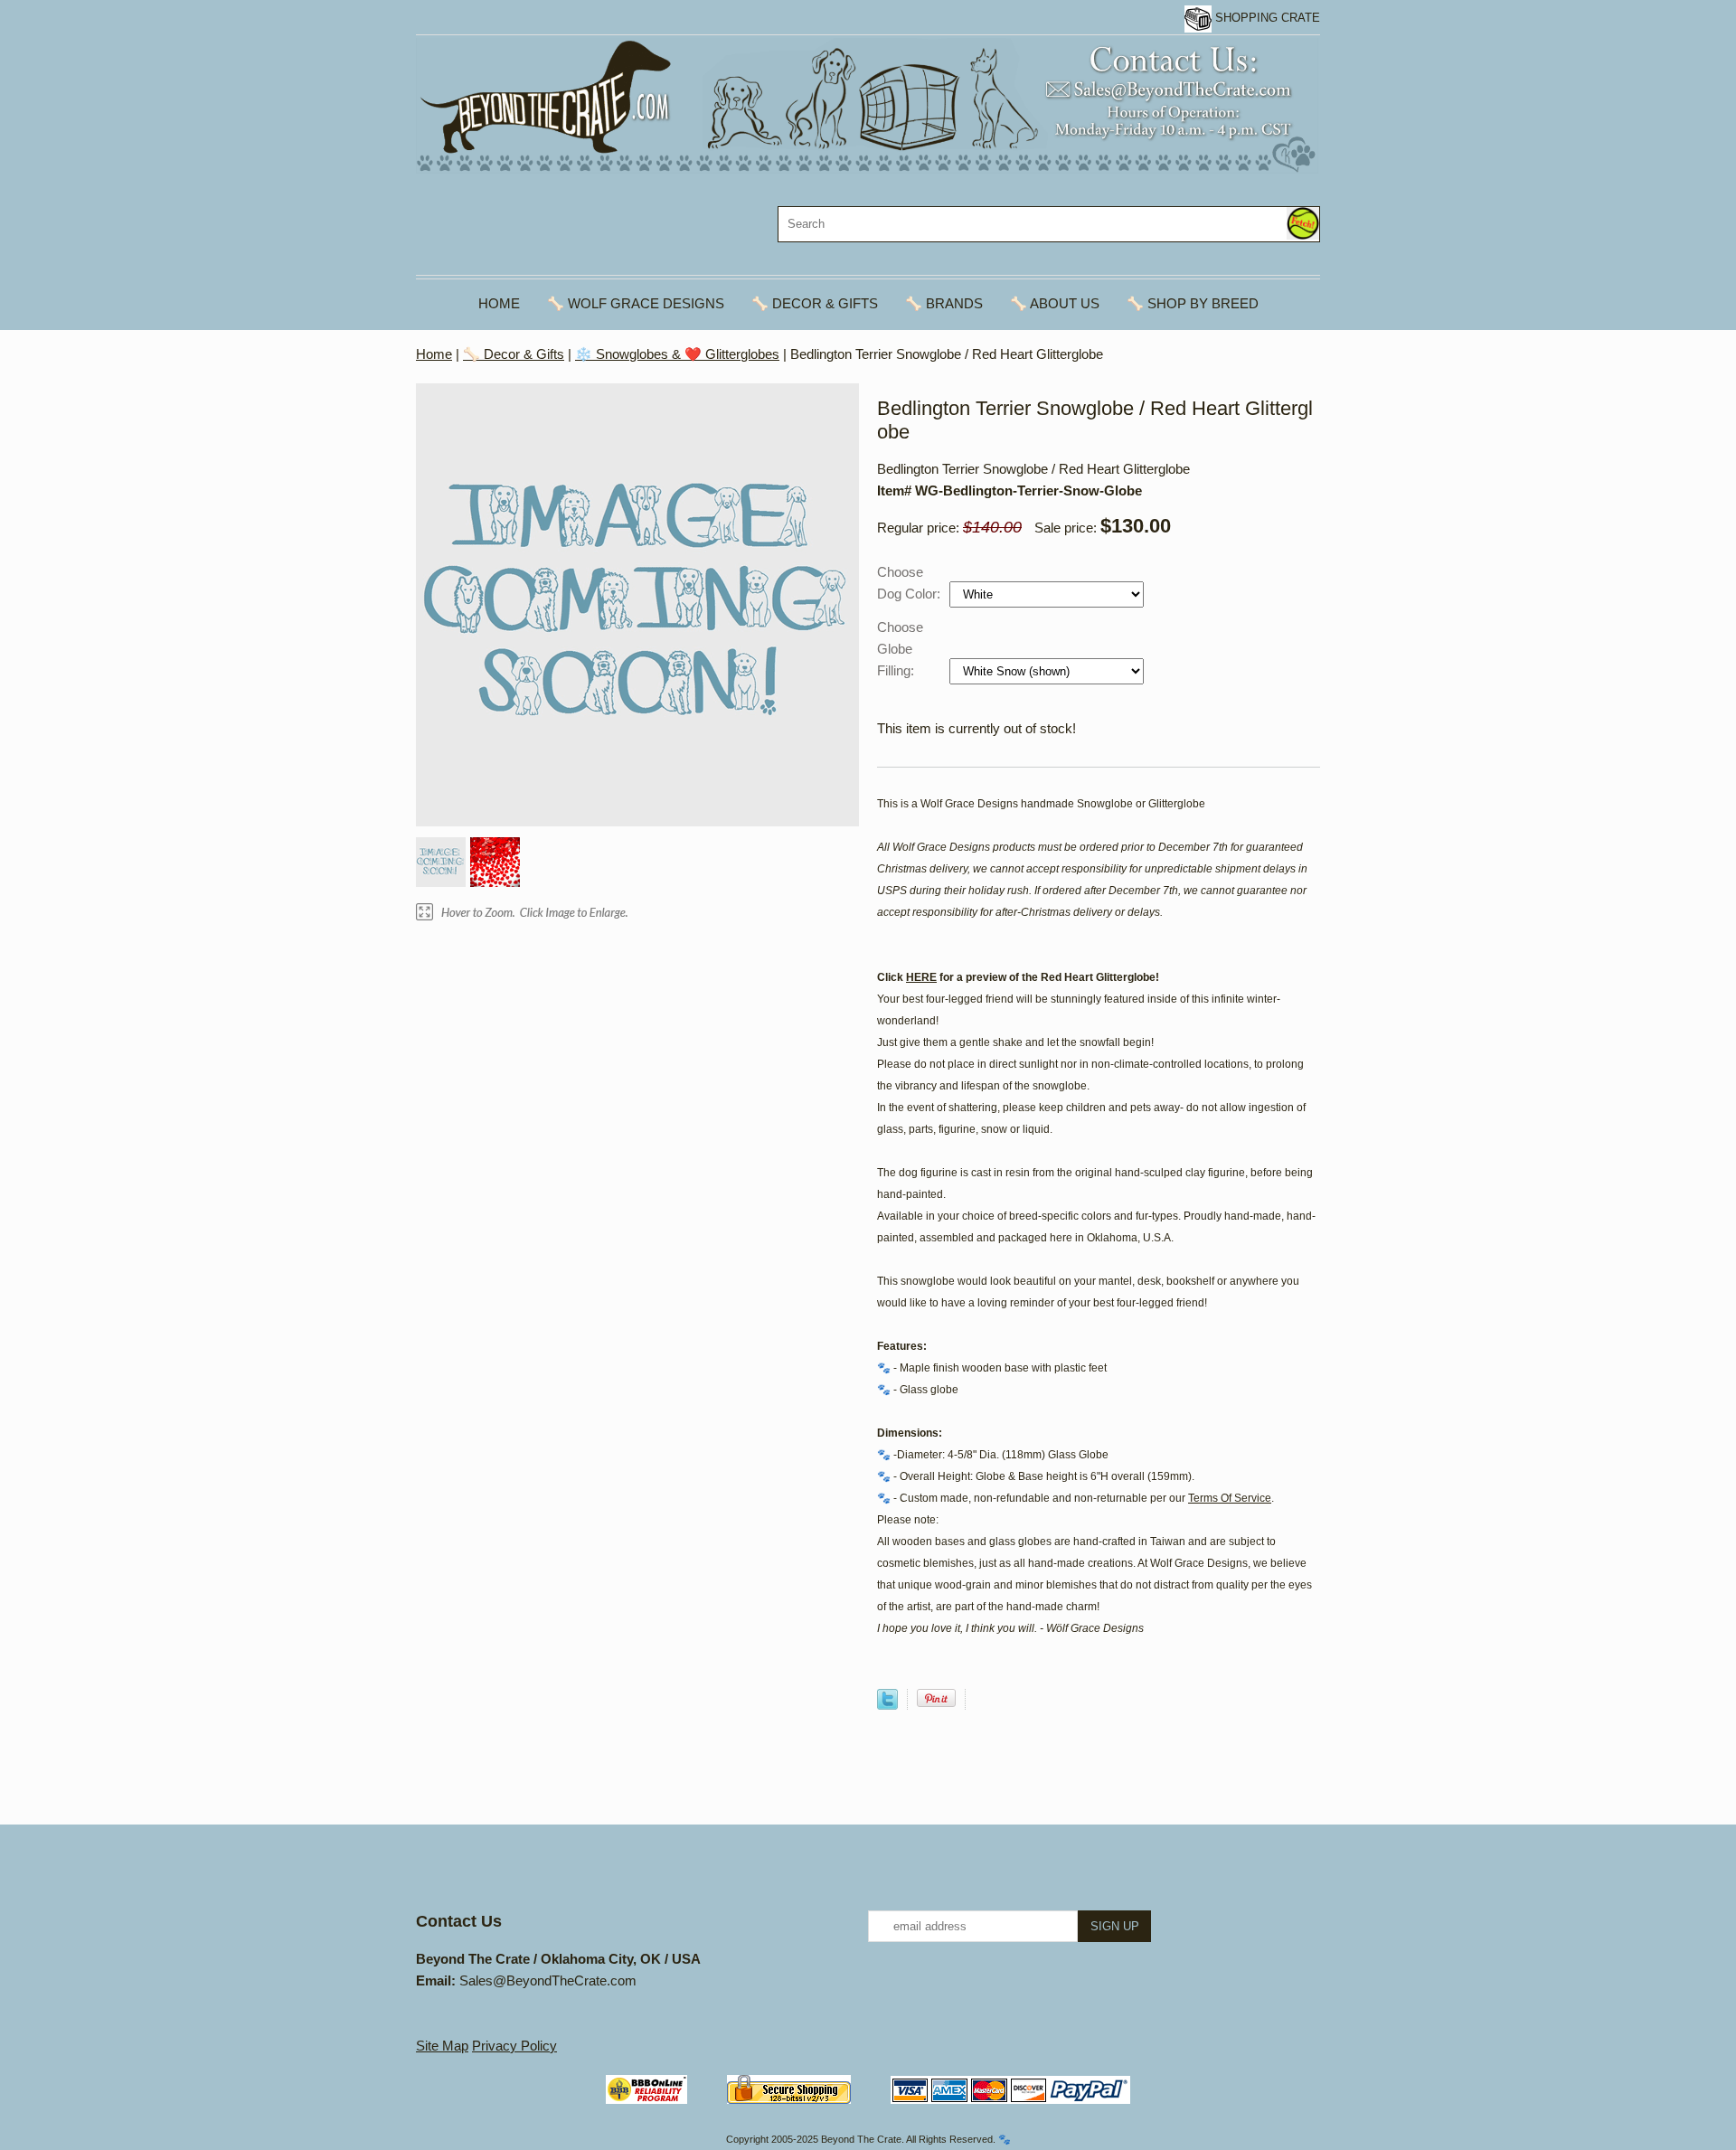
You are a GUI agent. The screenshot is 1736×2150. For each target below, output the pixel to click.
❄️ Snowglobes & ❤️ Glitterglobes (677, 354)
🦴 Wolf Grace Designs (636, 303)
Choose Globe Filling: (900, 649)
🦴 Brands (944, 303)
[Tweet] (887, 1705)
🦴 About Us (1055, 303)
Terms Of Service (1230, 1498)
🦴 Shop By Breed (1193, 303)
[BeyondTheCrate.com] (867, 104)
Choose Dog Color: (910, 583)
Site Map (442, 2046)
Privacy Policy (514, 2046)
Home (499, 303)
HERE (921, 977)
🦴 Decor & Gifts (815, 303)
